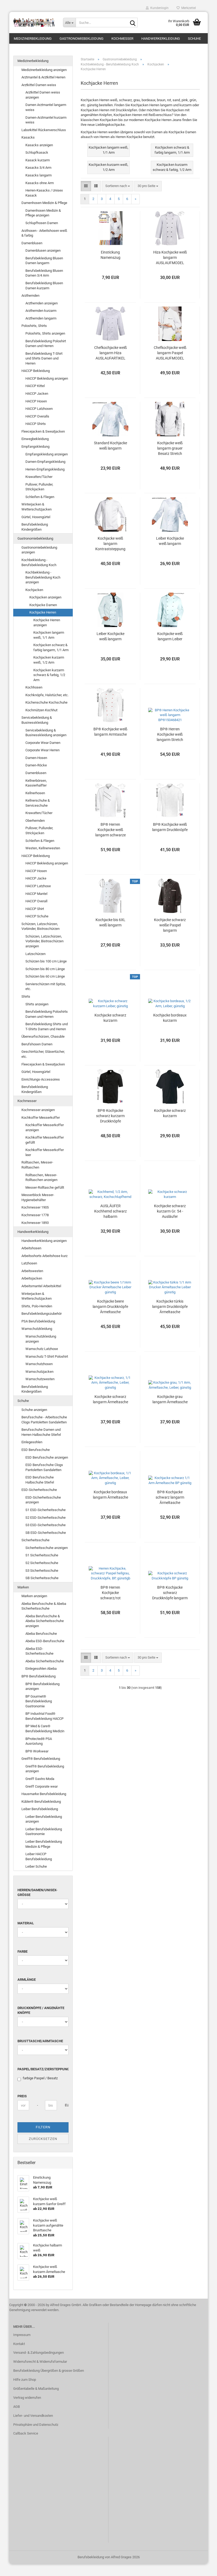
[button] (86, 186)
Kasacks (28, 137)
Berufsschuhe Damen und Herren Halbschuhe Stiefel (41, 1432)
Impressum (22, 2335)
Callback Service (26, 2433)
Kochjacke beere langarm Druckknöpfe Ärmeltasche (110, 1307)
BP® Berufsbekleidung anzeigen (42, 1686)
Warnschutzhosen (39, 1364)
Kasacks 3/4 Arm (38, 168)
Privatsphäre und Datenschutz (36, 2425)
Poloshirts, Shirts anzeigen (45, 333)
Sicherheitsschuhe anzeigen (47, 1548)
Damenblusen (32, 243)
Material (26, 1923)
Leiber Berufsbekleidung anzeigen (44, 1819)
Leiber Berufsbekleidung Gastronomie (44, 1832)
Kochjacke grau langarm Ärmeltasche (170, 1399)
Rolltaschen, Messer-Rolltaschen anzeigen (41, 1178)
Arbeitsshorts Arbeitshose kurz (44, 1256)
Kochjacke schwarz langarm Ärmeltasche (110, 1399)
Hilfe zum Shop (25, 2380)
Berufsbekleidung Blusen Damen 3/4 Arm (44, 273)
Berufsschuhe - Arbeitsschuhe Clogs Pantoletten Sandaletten (44, 1420)
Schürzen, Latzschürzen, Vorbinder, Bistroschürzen (40, 926)
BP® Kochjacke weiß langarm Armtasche (110, 732)
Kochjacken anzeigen (45, 597)
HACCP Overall (36, 901)
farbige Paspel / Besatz (40, 2078)
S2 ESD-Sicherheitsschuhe (46, 1518)
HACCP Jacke (36, 878)
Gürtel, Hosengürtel (36, 517)
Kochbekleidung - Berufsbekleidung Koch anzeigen (43, 577)
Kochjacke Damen (43, 605)
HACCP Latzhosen (39, 409)
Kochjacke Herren (43, 612)
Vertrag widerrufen (27, 2398)
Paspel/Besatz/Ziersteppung (43, 2069)
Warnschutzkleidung (37, 1329)
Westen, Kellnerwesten (43, 848)
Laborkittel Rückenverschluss (44, 130)
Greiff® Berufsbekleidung (41, 1759)
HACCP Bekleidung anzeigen (47, 378)
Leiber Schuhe (36, 1866)
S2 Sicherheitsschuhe (42, 1563)
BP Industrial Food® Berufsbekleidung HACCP (44, 1716)
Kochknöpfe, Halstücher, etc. (47, 695)
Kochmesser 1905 (35, 1207)
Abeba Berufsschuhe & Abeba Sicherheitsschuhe (44, 1606)
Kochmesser (122, 39)
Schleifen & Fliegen (40, 497)
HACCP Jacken (37, 394)
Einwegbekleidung (35, 439)
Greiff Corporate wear (42, 1786)
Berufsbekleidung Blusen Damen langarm (44, 261)
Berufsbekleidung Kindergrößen (35, 527)
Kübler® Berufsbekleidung (41, 1802)
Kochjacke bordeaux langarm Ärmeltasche (110, 1495)
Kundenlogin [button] (159, 8)
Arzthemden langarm (41, 318)
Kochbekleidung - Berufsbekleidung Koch (39, 562)
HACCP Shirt (35, 909)
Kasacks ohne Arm (40, 183)
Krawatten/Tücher (39, 477)
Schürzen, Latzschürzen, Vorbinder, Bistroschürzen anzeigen (44, 941)
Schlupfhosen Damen (42, 223)
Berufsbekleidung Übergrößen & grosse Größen (49, 2371)
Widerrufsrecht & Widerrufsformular (40, 2362)
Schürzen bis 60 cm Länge (45, 976)
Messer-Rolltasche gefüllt (45, 1187)
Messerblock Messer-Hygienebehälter (38, 1197)
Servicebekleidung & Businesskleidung (37, 720)
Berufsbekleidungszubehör (42, 1314)
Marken (23, 1587)
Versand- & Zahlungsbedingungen (39, 2353)
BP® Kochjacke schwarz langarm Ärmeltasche (170, 1497)
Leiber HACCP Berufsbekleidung (39, 1857)
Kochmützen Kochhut (41, 710)
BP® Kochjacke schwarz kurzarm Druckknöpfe (110, 1116)
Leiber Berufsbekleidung (40, 1809)
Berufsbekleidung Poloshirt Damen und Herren (46, 344)
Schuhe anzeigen (34, 1410)
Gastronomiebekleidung (82, 39)
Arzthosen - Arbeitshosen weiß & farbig (44, 233)
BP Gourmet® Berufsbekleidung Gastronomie (39, 1701)
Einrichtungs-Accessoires (41, 1079)
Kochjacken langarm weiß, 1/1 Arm (49, 635)
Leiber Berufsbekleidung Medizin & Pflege (44, 1844)
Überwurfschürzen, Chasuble (43, 1036)
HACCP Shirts (36, 424)
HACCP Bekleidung (36, 371)
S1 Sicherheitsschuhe (42, 1555)
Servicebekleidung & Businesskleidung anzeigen (46, 733)
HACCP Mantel (36, 894)
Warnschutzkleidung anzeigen (41, 1339)
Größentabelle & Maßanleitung (36, 2389)
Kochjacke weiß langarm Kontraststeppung (110, 544)
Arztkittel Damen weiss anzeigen (43, 95)
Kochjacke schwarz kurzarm (110, 1018)
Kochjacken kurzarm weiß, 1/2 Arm (49, 660)
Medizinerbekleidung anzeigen (44, 70)
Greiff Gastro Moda (40, 1779)
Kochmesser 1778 (35, 1215)
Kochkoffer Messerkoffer (41, 1118)
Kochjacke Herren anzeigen (47, 623)
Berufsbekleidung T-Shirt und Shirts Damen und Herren (44, 358)
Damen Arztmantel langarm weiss (46, 107)
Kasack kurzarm (38, 160)
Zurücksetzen (43, 2139)
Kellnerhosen (35, 793)
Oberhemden (35, 821)
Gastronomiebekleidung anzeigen (39, 550)
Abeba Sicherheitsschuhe (45, 1661)
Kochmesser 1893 (35, 1223)
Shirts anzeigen (37, 1004)
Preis (22, 2096)
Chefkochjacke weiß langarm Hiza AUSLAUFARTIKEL (110, 353)
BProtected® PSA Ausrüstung (39, 1741)
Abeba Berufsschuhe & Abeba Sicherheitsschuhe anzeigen (45, 1621)
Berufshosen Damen (37, 1044)
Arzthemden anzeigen (42, 303)
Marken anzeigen (34, 1596)
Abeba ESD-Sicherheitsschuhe (39, 1651)
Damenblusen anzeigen (43, 250)
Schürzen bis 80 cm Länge (45, 969)
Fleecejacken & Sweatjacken (43, 431)
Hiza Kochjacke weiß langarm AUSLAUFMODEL (170, 257)
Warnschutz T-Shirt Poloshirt (47, 1356)
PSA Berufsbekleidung (38, 1321)
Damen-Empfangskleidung (45, 462)
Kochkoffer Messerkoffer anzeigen (45, 1127)
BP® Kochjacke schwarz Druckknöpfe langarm (170, 1593)
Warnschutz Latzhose (42, 1349)
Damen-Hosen (36, 758)
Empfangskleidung (35, 447)
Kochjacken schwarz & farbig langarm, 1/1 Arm (51, 647)
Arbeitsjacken (32, 1278)
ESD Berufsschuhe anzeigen (47, 1457)
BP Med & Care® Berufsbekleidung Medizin (45, 1729)
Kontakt (19, 2344)
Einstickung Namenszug (110, 255)
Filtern (43, 2127)
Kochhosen (34, 687)
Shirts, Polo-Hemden (37, 1306)
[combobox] (118, 186)
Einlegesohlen (32, 1442)
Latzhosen (29, 1263)
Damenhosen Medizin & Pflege (44, 203)
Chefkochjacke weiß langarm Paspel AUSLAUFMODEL (170, 353)
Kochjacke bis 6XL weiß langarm (110, 922)
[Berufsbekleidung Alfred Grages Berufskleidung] (34, 23)
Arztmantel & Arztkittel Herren (43, 77)
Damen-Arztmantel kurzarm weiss (46, 120)
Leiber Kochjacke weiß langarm (170, 541)
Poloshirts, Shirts (34, 326)
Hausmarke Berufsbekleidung (44, 1794)
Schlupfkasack (37, 152)
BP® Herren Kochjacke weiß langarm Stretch (170, 734)
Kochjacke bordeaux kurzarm (170, 1018)
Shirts (26, 996)
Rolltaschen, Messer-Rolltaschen (37, 1165)
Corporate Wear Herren (42, 750)
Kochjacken (34, 590)
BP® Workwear (37, 1751)
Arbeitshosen (31, 1248)
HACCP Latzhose (38, 886)
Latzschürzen (35, 954)
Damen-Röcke (36, 765)
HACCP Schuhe (37, 916)
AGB (17, 2407)
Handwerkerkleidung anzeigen (44, 1241)
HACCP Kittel (35, 386)
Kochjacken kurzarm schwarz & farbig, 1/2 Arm (49, 675)
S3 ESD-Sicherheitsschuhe (46, 1525)
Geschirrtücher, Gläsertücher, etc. (43, 1054)
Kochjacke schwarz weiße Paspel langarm (170, 925)
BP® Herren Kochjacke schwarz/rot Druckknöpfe (110, 1593)
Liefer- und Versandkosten (33, 2416)
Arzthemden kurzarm (41, 311)
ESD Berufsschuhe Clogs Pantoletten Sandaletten (44, 1467)
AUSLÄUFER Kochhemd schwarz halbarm (110, 1211)
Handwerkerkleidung (161, 39)
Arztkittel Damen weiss (39, 85)
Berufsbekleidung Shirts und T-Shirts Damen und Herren (47, 1027)
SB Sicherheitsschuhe (42, 1578)
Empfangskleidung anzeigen (47, 454)
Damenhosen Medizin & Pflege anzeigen (43, 213)
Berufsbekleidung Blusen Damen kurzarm (44, 286)
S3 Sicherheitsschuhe (42, 1571)
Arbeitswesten (32, 1271)
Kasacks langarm (39, 175)
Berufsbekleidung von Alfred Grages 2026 (109, 2557)
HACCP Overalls (37, 416)
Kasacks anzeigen (39, 145)
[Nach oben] (202, 2568)
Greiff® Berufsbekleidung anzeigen (45, 1769)
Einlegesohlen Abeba (41, 1669)
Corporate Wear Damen (43, 743)
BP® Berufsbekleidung (39, 1676)
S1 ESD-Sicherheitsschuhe (46, 1510)
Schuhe (194, 39)
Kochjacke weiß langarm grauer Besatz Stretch (170, 448)
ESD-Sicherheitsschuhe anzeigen (43, 1500)
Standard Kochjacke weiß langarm (110, 446)
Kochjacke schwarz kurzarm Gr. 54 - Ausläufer (170, 1211)
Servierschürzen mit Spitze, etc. (46, 987)
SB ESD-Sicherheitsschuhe (46, 1533)
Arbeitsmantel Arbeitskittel (41, 1286)
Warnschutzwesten (40, 1379)
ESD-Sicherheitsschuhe (39, 1490)
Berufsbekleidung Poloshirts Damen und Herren (47, 1014)
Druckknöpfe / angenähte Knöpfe (41, 2010)
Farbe (22, 1951)
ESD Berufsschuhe (36, 1450)
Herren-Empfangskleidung (45, 469)
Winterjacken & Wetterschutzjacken (37, 507)
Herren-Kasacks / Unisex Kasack (44, 193)
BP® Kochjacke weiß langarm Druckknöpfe (170, 827)
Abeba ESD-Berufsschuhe (45, 1641)
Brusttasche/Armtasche (40, 2041)
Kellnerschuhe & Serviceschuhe (38, 803)
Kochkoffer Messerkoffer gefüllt (45, 1140)
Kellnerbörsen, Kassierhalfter (36, 783)
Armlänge (27, 1980)
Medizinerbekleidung (33, 39)
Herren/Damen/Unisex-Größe (37, 1893)
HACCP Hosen (36, 401)
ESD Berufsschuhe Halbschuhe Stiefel (40, 1480)
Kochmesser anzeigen (38, 1110)
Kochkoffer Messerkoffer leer (45, 1152)
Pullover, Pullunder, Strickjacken (39, 487)
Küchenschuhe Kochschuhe (46, 702)
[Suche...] (133, 23)
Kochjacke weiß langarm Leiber (170, 636)
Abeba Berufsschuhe (41, 1634)
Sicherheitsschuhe (35, 1540)
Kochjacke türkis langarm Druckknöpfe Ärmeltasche (170, 1307)
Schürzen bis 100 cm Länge (46, 961)
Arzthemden (30, 296)
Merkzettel (188, 8)
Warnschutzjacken (39, 1372)
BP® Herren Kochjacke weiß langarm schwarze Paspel (110, 830)
